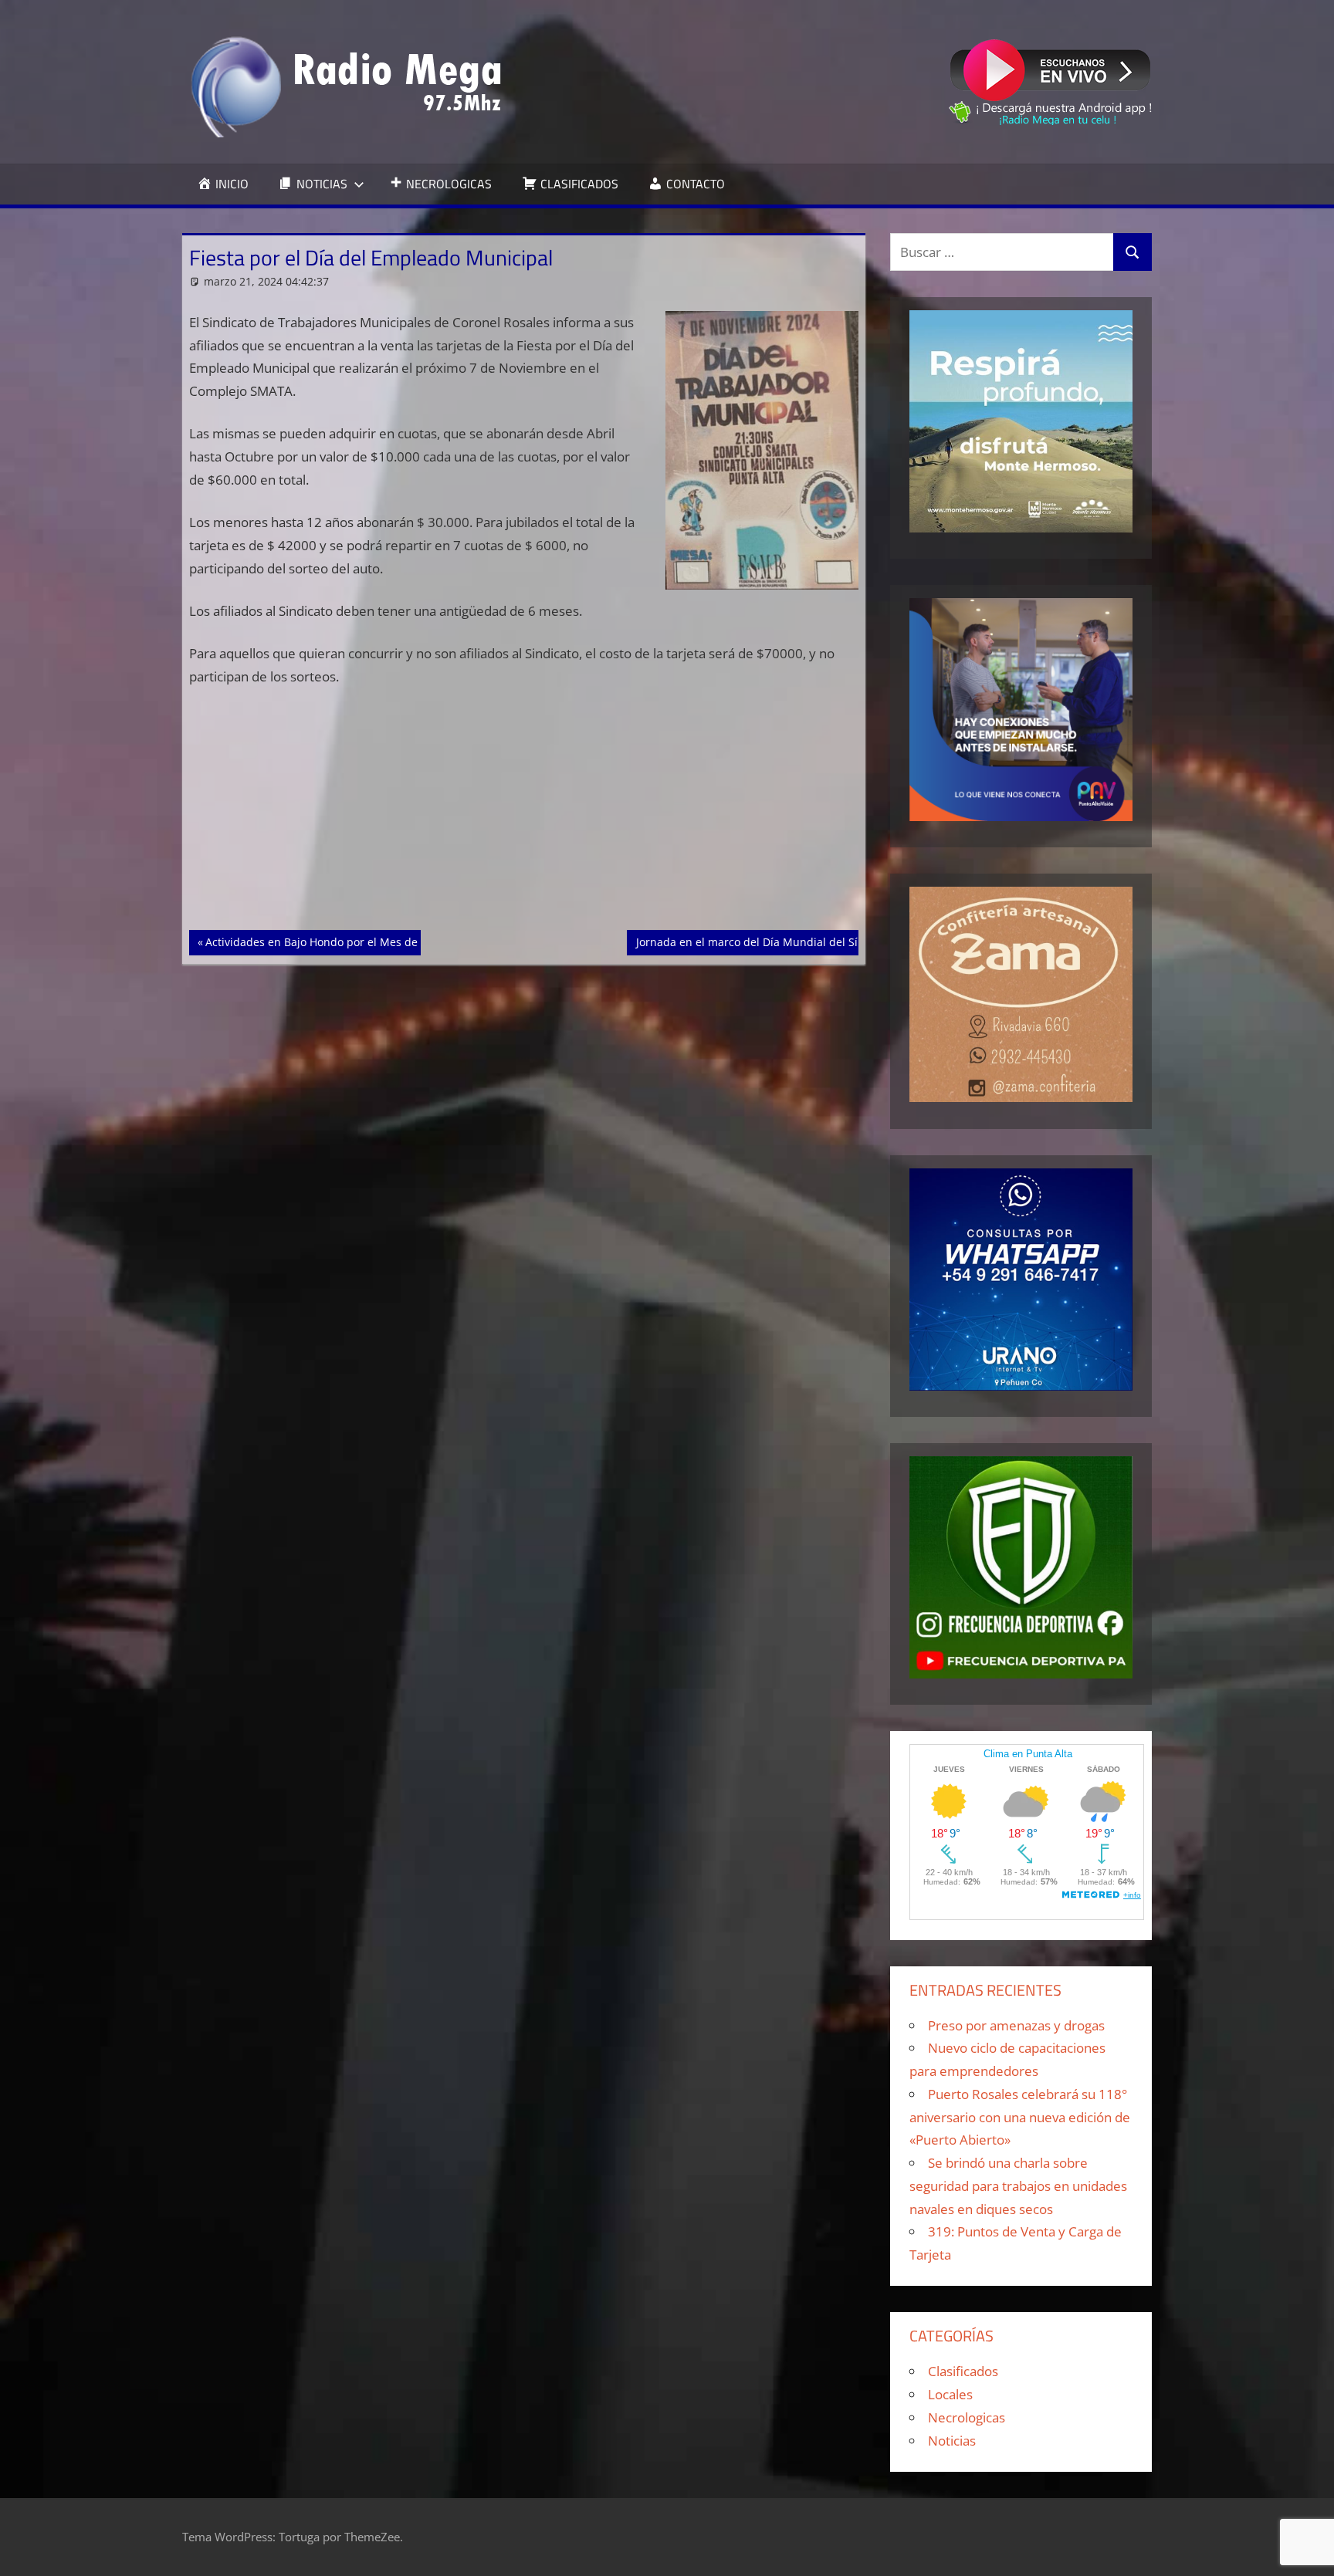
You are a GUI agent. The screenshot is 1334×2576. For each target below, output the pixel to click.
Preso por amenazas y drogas (1016, 2025)
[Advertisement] (524, 816)
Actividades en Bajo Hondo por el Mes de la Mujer (334, 941)
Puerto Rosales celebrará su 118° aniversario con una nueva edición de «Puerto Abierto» (1020, 2117)
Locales (950, 2394)
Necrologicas (967, 2417)
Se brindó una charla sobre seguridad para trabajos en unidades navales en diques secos (1018, 2186)
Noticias (952, 2441)
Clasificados (963, 2371)
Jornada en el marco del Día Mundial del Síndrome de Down (791, 941)
